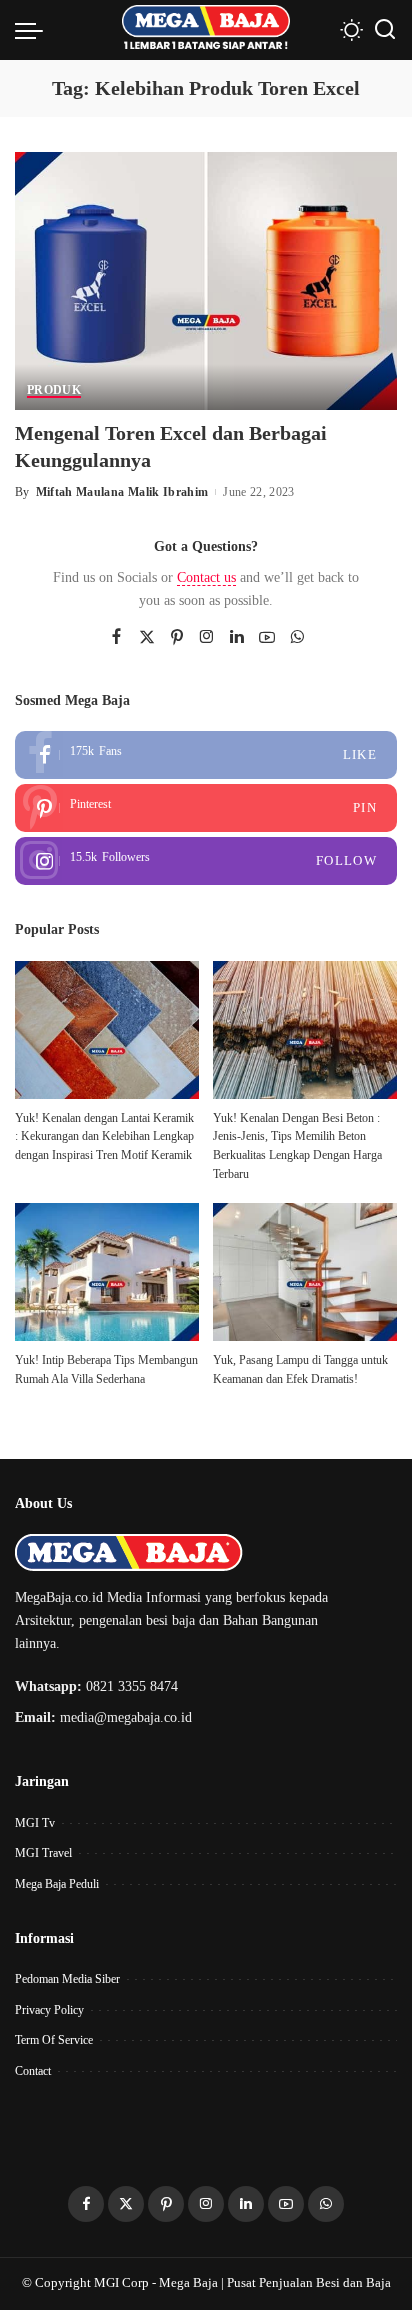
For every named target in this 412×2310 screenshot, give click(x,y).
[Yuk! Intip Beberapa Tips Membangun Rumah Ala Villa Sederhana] (107, 1272)
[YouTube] (267, 638)
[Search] (385, 30)
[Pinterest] (177, 638)
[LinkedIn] (237, 638)
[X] (147, 638)
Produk (54, 390)
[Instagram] (207, 638)
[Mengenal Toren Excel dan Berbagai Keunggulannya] (206, 279)
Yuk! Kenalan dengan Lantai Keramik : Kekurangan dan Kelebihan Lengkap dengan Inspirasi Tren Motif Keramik (104, 1136)
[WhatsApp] (297, 638)
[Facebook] (116, 638)
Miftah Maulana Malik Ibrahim (122, 492)
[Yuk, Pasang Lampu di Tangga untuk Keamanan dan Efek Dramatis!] (305, 1272)
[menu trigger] (34, 30)
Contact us (206, 577)
